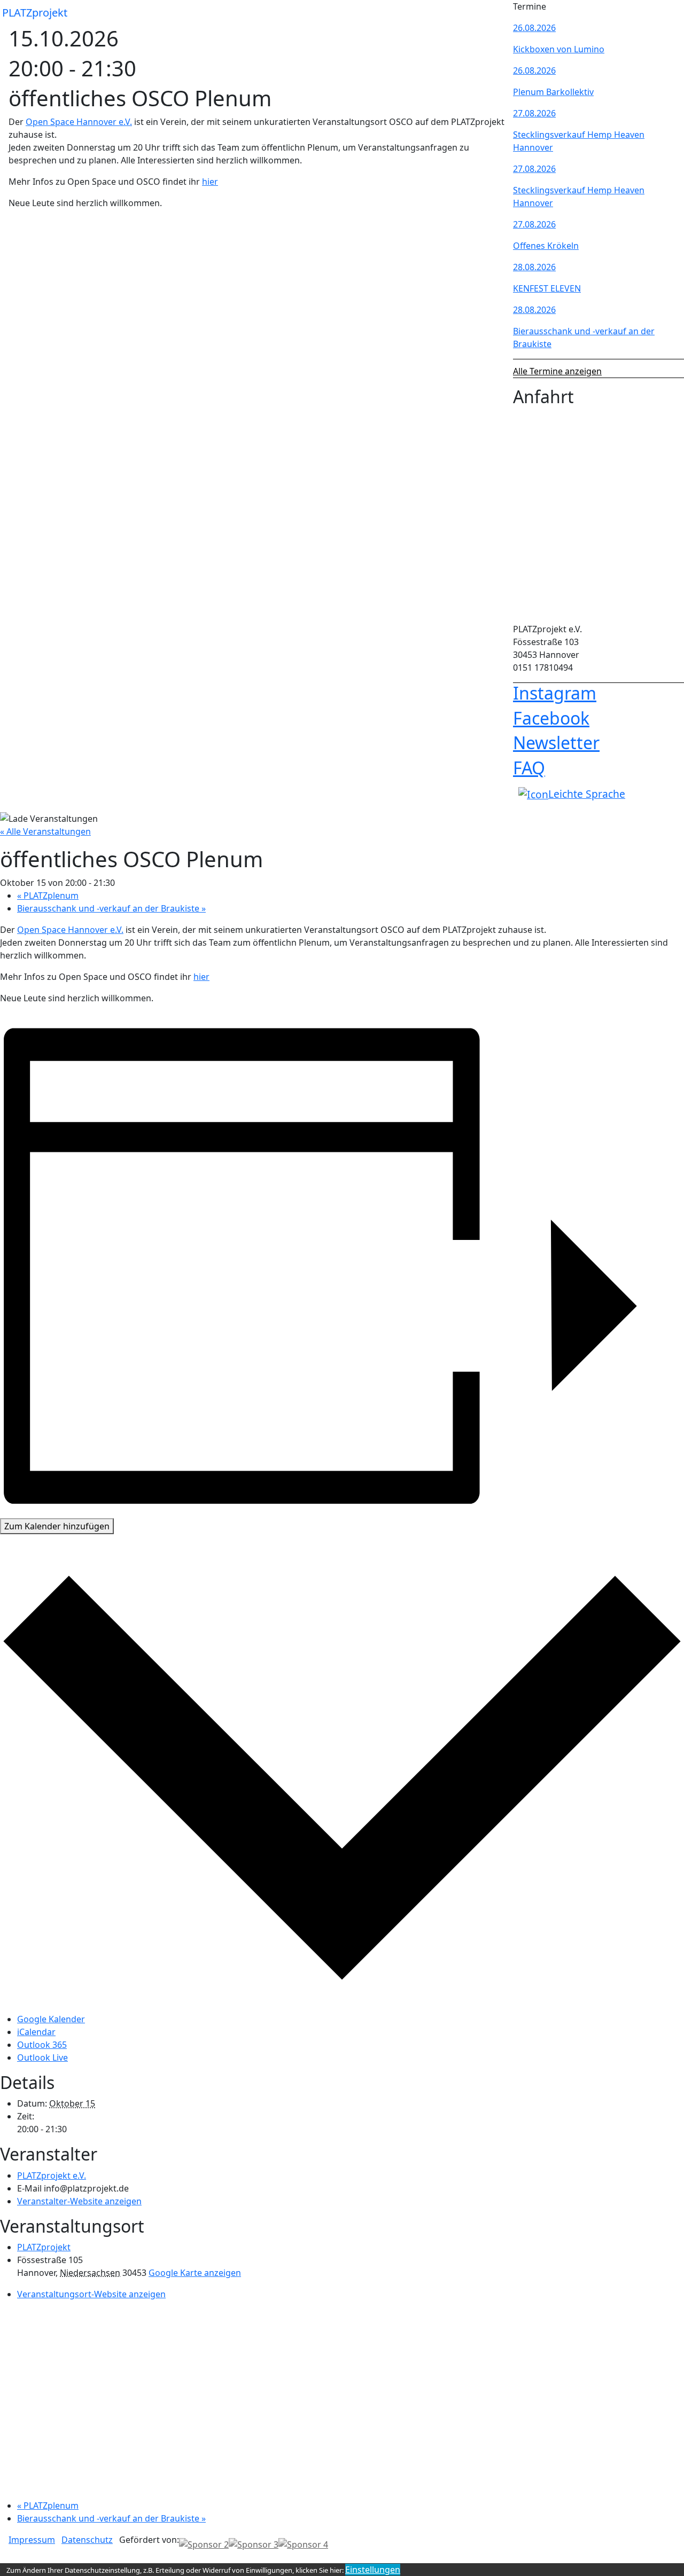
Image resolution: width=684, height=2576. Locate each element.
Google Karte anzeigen (195, 2273)
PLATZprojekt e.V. (52, 2176)
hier (210, 182)
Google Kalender (51, 2019)
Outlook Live (42, 2057)
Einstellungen (373, 2570)
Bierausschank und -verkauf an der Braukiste (111, 908)
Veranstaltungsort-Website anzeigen (91, 2294)
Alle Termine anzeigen (557, 371)
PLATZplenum (48, 896)
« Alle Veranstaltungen (45, 831)
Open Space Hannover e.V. (79, 122)
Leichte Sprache (587, 794)
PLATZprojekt (35, 13)
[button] (496, 13)
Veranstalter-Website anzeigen (79, 2201)
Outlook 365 (42, 2045)
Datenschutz (87, 2540)
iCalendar (36, 2032)
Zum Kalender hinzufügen (57, 1526)
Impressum (32, 2540)
